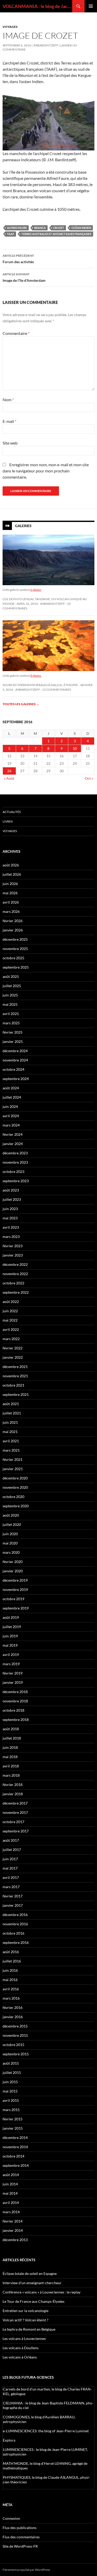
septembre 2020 (16, 1506)
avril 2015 (11, 2100)
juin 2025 (10, 995)
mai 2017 (10, 1868)
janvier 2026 (13, 930)
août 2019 (11, 1617)
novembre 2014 (15, 2147)
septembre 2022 (16, 1292)
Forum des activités (18, 259)
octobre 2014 (13, 2156)
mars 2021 (11, 1450)
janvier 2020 (13, 1571)
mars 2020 (11, 1552)
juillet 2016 (12, 1961)
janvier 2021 (13, 1469)
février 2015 (13, 2119)
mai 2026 (10, 893)
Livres (8, 821)
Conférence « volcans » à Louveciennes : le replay (42, 2292)
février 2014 (13, 2221)
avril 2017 (11, 1877)
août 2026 (11, 865)
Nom (8, 400)
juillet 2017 (12, 1850)
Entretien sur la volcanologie (25, 2311)
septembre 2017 (16, 1831)
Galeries (23, 525)
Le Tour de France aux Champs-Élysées (33, 2301)
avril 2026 (11, 902)
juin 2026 (10, 884)
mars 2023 (11, 1237)
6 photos (36, 590)
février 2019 (13, 1673)
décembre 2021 (15, 1367)
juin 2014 (10, 2184)
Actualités (12, 812)
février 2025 (13, 1032)
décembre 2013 (15, 2240)
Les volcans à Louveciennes (24, 2338)
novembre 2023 (15, 1162)
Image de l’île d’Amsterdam (24, 277)
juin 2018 (10, 1747)
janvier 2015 (13, 2128)
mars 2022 (11, 1339)
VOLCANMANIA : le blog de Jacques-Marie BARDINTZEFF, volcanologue (37, 6)
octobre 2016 (13, 1933)
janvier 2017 (13, 1905)
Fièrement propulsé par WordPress (26, 2570)
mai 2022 (10, 1320)
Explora (9, 2440)
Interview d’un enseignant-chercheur (32, 2283)
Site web (10, 443)
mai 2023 (10, 1218)
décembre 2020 (15, 1478)
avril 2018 (11, 1766)
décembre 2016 (15, 1915)
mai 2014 (10, 2193)
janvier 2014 (13, 2230)
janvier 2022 (13, 1357)
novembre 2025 (15, 949)
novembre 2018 (15, 1701)
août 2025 (11, 976)
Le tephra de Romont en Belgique (29, 2329)
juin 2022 (10, 1311)
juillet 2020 (12, 1524)
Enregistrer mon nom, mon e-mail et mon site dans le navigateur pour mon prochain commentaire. (46, 471)
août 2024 (11, 1088)
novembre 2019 (15, 1589)
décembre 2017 (15, 1803)
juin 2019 (10, 1636)
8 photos (36, 676)
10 (75, 748)
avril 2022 (11, 1329)
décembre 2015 (15, 2026)
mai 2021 (10, 1432)
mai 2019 (10, 1645)
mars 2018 (11, 1775)
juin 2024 (10, 1106)
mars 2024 (11, 1125)
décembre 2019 (15, 1580)
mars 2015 (11, 2110)
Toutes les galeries (21, 704)
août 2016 (11, 1952)
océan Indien (81, 228)
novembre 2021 (15, 1376)
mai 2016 (10, 1980)
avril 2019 (11, 1655)
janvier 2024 (13, 1144)
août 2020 (11, 1515)
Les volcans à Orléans (20, 2357)
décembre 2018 (15, 1692)
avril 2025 (11, 1014)
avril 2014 (11, 2203)
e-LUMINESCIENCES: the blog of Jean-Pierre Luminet (46, 2431)
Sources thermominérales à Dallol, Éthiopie (40, 685)
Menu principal (91, 6)
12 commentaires (57, 690)
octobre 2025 (13, 958)
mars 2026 (11, 911)
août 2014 (11, 2175)
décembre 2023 (15, 1153)
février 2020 (13, 1562)
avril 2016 (11, 1989)
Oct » (89, 778)
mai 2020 (10, 1543)
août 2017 (11, 1840)
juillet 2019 (12, 1627)
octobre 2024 (13, 1069)
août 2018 (11, 1729)
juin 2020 (10, 1534)
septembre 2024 (16, 1079)
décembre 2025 (15, 939)
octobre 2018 (13, 1710)
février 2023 (13, 1246)
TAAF (11, 234)
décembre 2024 (15, 1051)
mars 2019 (11, 1664)
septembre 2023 (16, 1181)
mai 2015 (10, 2091)
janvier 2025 (13, 1041)
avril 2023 (11, 1227)
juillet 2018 (12, 1738)
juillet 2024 (12, 1097)
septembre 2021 (16, 1394)
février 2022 (13, 1348)
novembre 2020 (15, 1487)
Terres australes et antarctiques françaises (56, 234)
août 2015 (11, 2063)
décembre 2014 (15, 2138)
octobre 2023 (13, 1172)
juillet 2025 (12, 986)
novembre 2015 (15, 2035)
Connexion (11, 2518)
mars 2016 (11, 1998)
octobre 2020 (13, 1497)
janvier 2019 (13, 1682)
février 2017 (13, 1896)
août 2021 (11, 1404)
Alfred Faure (17, 228)
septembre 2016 (16, 1942)
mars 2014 (11, 2212)
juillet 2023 (12, 1199)
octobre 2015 (13, 2045)
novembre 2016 (15, 1924)
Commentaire (16, 333)
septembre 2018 (16, 1720)
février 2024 (13, 1134)
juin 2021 (10, 1422)
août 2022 (11, 1302)
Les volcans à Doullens (21, 2348)
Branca (40, 228)
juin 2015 (10, 2082)
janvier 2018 (13, 1794)
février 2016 (13, 2007)
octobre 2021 (13, 1385)
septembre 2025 (16, 967)
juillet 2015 (12, 2072)
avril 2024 (11, 1116)
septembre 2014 (16, 2165)
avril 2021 (11, 1441)
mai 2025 (10, 1004)
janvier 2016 (13, 2017)
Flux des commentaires (21, 2537)
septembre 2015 (16, 2054)
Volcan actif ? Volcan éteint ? (25, 2320)
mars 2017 (11, 1887)
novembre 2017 (15, 1812)
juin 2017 (10, 1859)
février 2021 (13, 1459)
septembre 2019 (16, 1608)
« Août (9, 778)
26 (9, 771)
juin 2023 (10, 1209)
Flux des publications (20, 2528)
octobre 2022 (13, 1283)
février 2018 (13, 1785)
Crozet (59, 228)
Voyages (10, 27)
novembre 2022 (15, 1274)
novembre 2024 (15, 1060)
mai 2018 (10, 1757)
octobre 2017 (13, 1822)
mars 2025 (11, 1023)
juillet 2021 (12, 1413)
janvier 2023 (13, 1255)
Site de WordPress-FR (20, 2546)
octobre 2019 (13, 1599)
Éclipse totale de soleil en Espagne (30, 2273)
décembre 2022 (15, 1264)
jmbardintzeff (46, 45)
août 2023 (11, 1190)
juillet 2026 (12, 874)
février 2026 (13, 921)
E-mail (9, 421)
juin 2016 (10, 1970)
